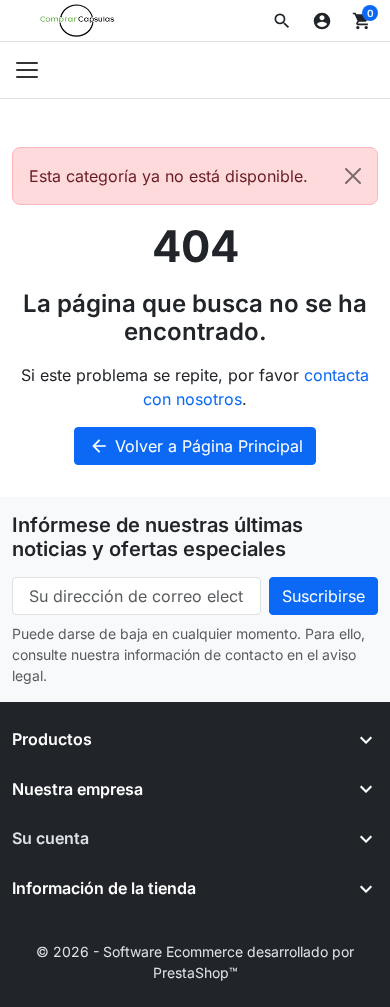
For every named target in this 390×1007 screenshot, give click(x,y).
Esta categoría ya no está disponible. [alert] (168, 176)
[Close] (353, 176)
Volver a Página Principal (196, 446)
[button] (282, 21)
